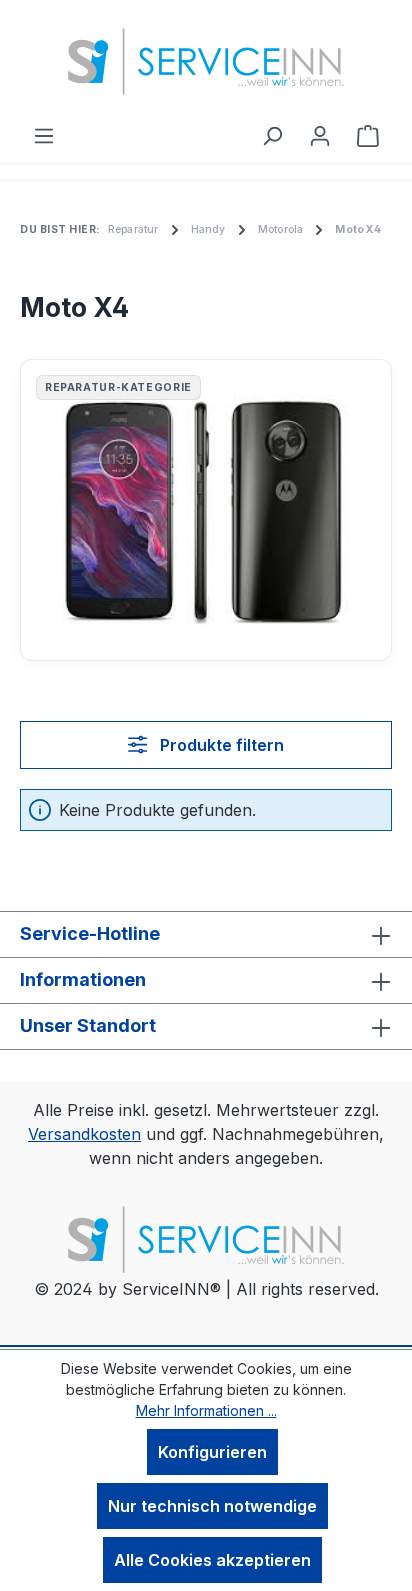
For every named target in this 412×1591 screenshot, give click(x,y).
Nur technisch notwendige (212, 1506)
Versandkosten (84, 1134)
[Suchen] (272, 135)
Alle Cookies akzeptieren (212, 1560)
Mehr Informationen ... (206, 1410)
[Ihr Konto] (320, 135)
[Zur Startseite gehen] (206, 61)
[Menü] (44, 135)
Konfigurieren (212, 1452)
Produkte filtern (220, 745)
